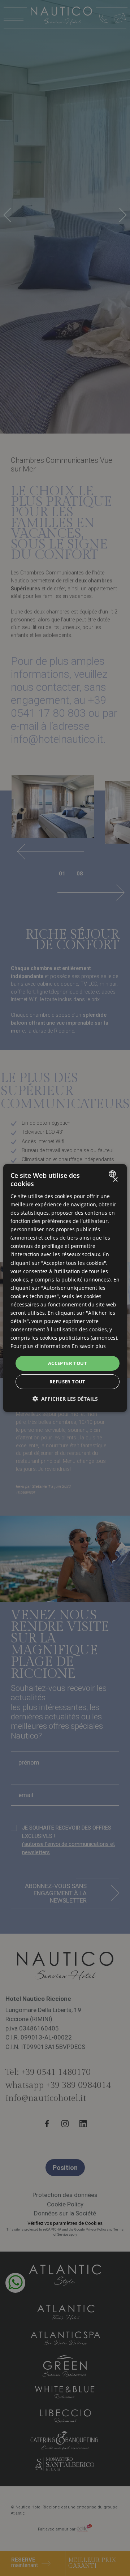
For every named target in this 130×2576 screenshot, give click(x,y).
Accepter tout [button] (68, 1363)
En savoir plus (89, 1346)
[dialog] (65, 1288)
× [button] (115, 1180)
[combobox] (113, 1174)
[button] (65, 1399)
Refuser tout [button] (68, 1382)
